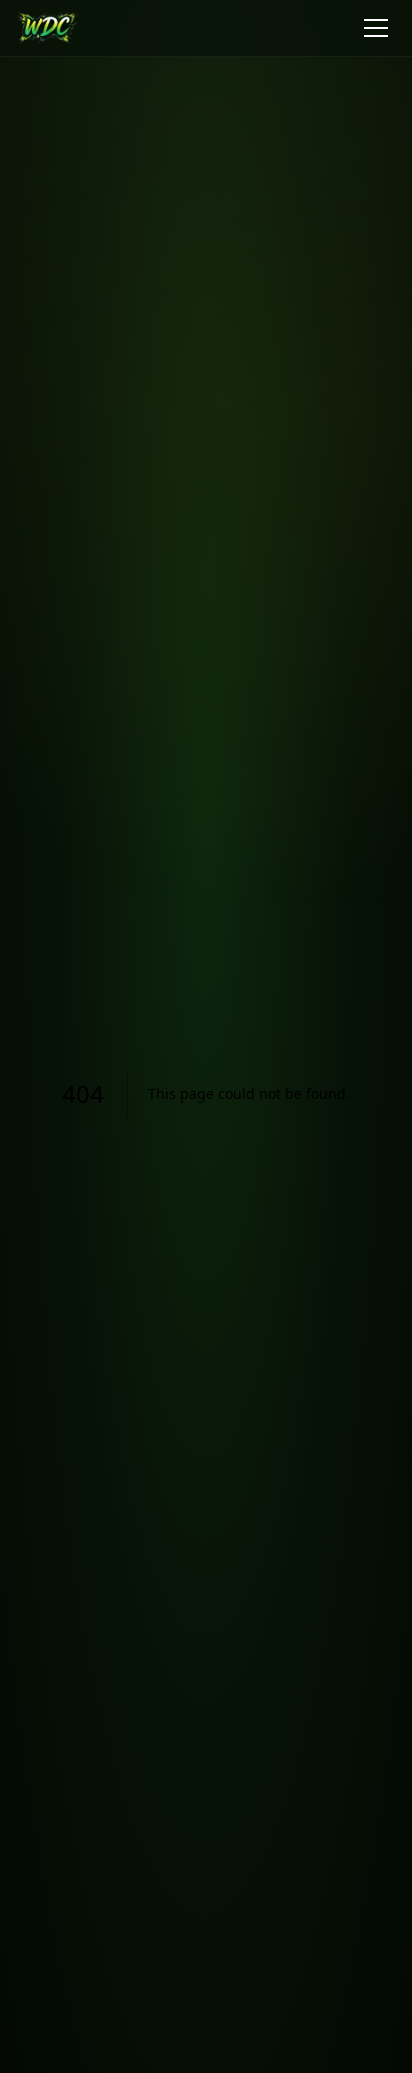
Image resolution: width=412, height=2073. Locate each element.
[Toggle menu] (376, 28)
